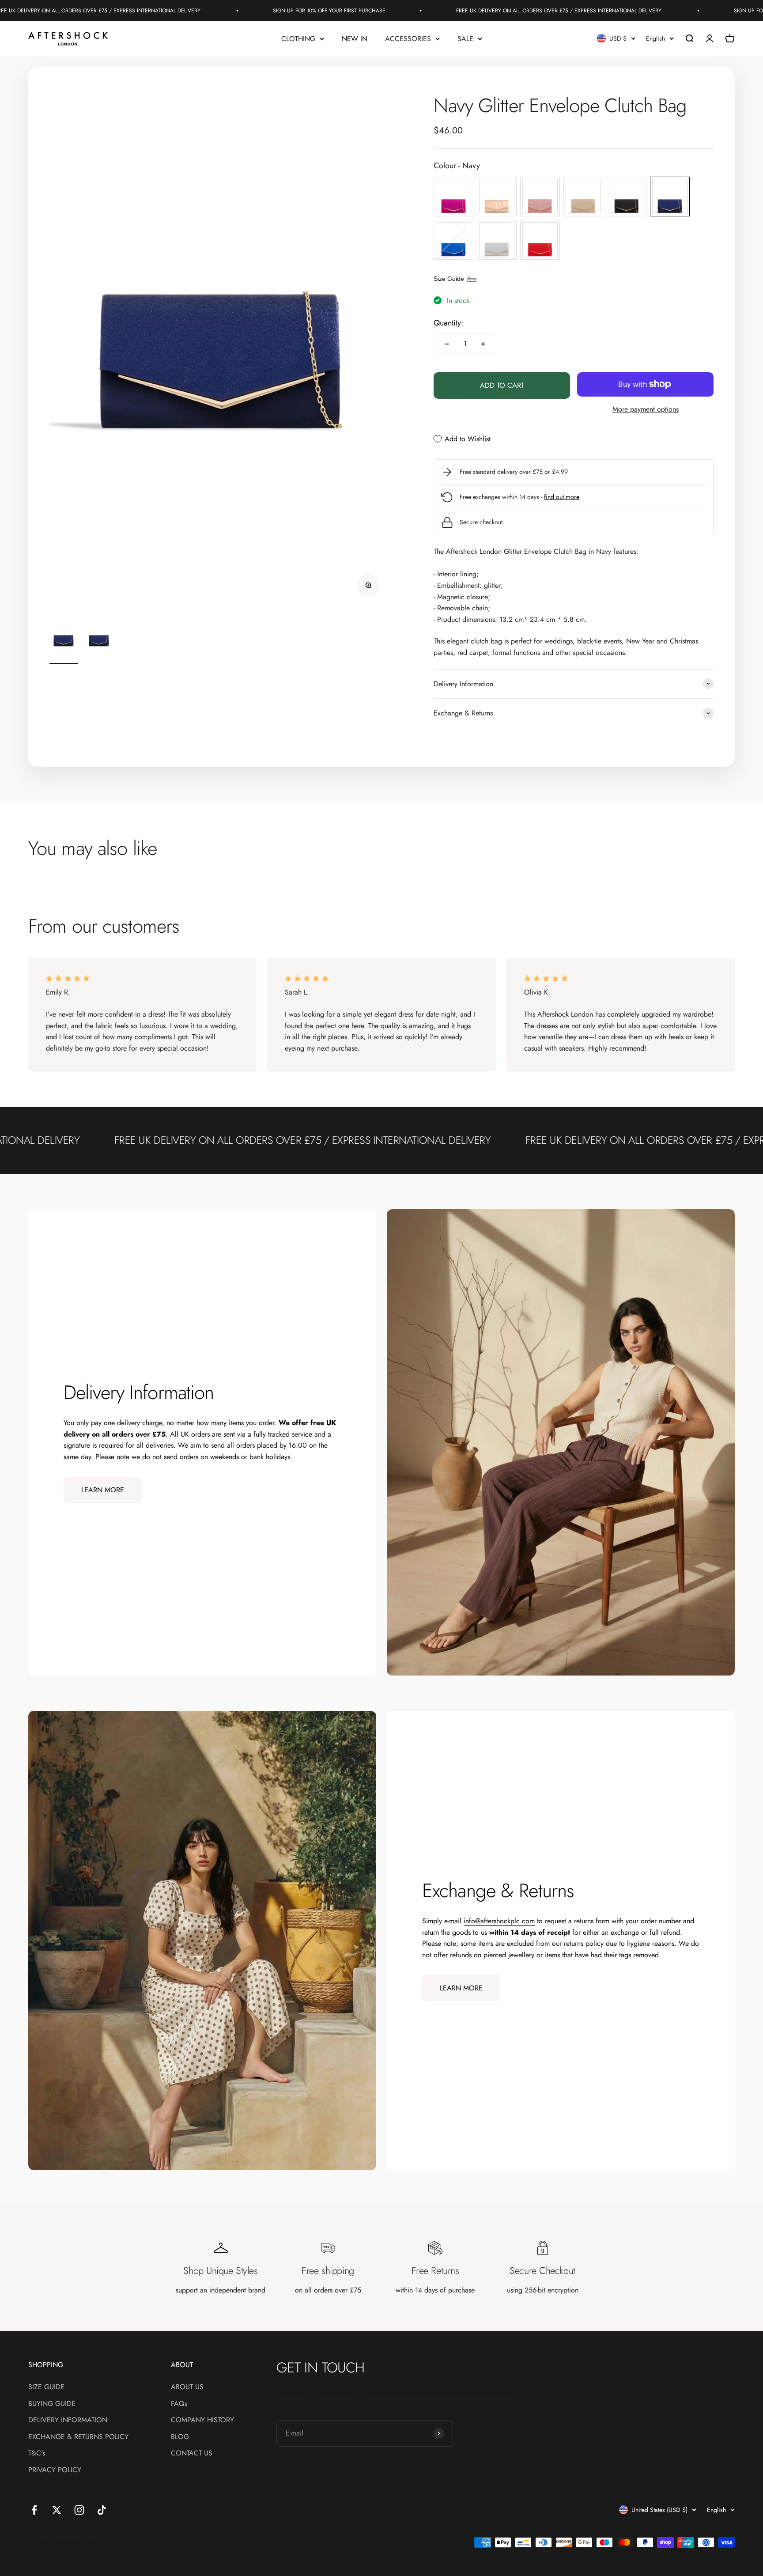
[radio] (453, 197)
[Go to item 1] (64, 641)
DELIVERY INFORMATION (68, 2420)
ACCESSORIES (408, 39)
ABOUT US (187, 2387)
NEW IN (355, 39)
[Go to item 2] (99, 641)
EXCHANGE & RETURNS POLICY (78, 2437)
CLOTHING (298, 39)
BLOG (180, 2437)
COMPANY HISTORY (202, 2420)
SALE (465, 39)
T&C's (37, 2453)
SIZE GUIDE (46, 2387)
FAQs (179, 2404)
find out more (562, 497)
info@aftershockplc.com (499, 1921)
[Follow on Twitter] (57, 2510)
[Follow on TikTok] (102, 2510)
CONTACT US (192, 2453)
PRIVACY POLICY (55, 2470)
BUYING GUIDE (52, 2404)
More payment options (646, 409)
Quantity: (448, 323)
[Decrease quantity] (447, 344)
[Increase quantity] (483, 344)
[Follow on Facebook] (34, 2510)
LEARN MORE (103, 1490)
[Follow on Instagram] (79, 2510)
